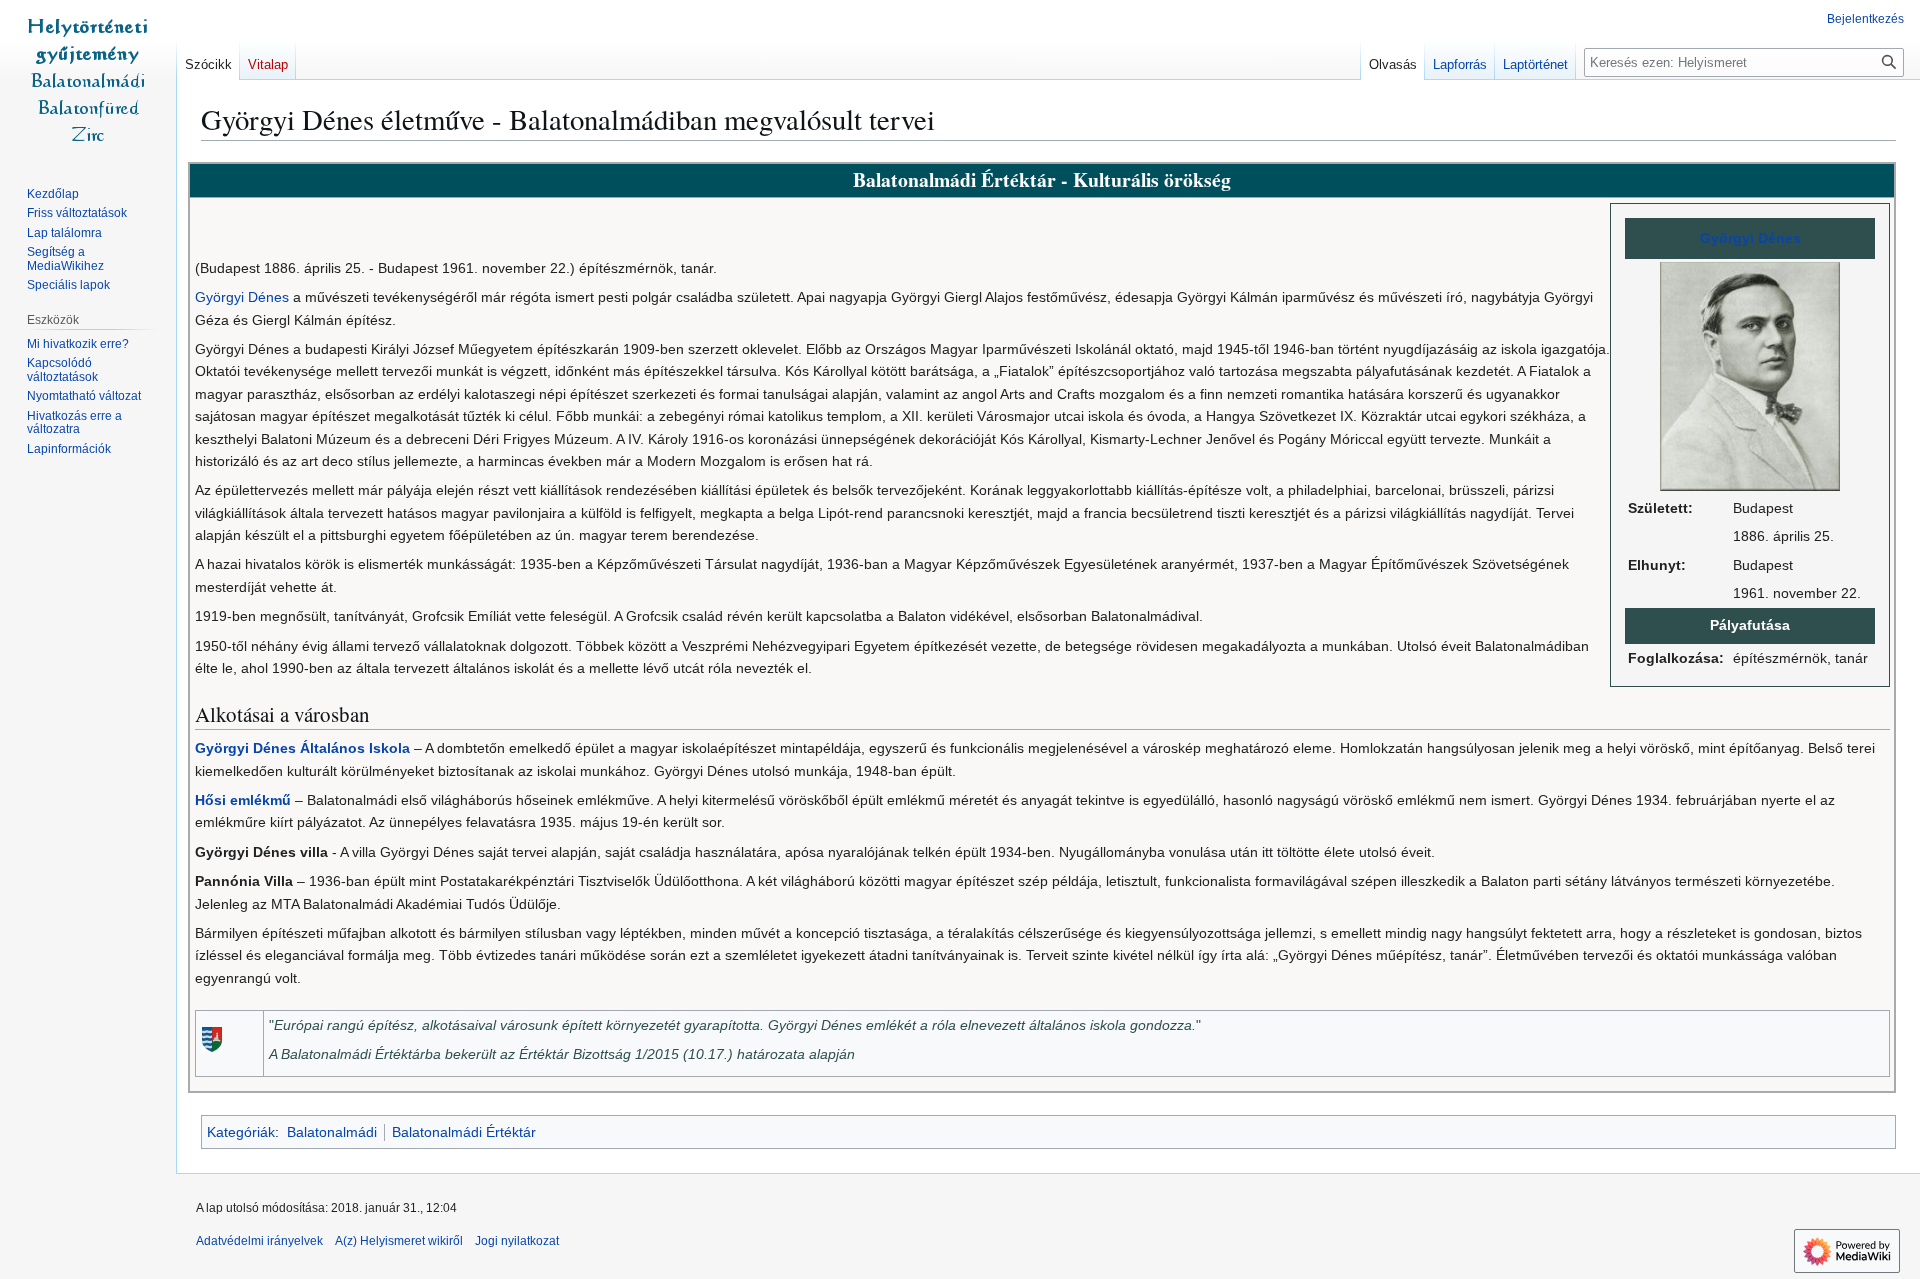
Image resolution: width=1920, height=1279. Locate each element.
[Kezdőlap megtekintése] (88, 80)
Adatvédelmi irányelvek (259, 1241)
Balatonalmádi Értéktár (464, 1132)
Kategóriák (241, 1132)
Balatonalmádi (332, 1132)
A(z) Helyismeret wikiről (399, 1241)
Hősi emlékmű (243, 800)
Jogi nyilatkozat (517, 1241)
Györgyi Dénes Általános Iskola (302, 748)
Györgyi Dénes (1750, 238)
